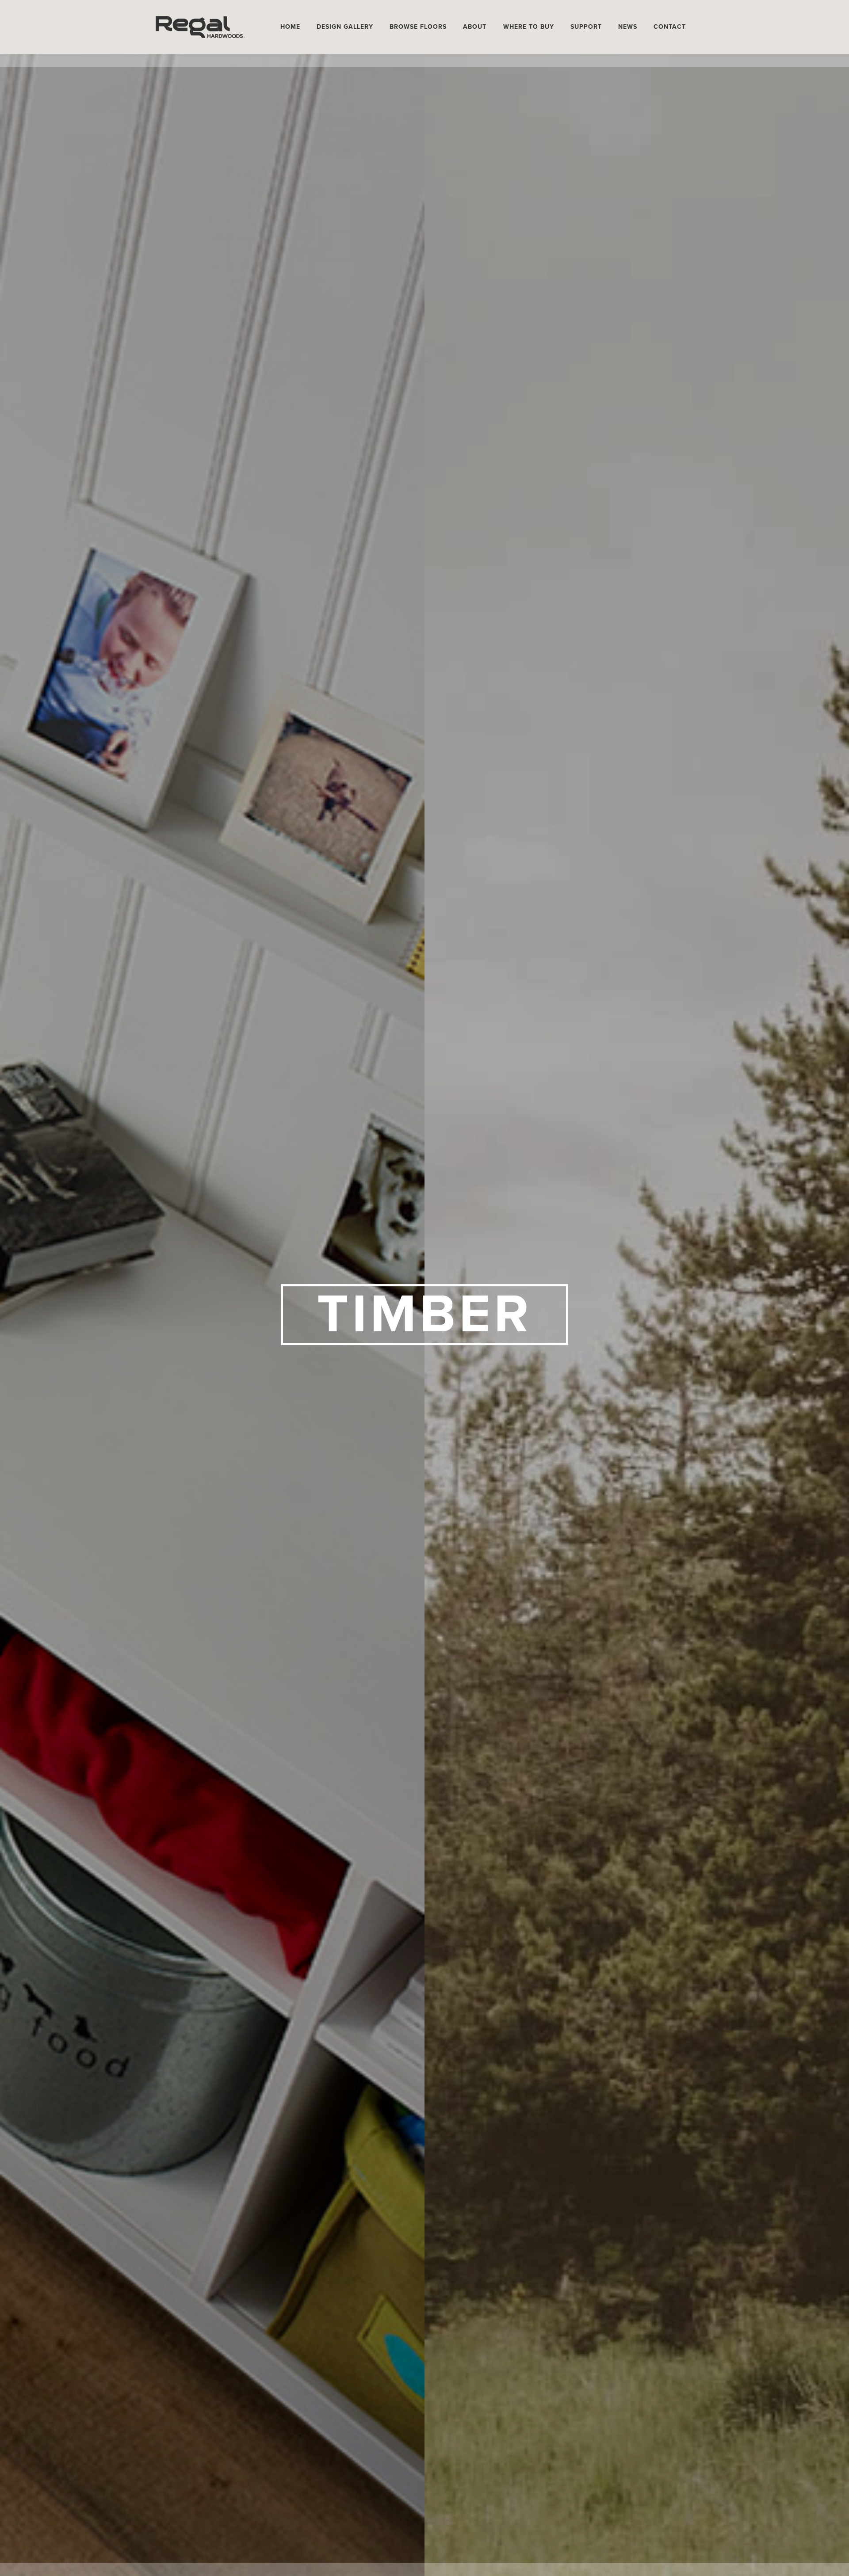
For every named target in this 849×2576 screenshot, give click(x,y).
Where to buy (529, 27)
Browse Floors (418, 27)
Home (290, 27)
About (475, 27)
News (628, 27)
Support (586, 27)
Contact (670, 27)
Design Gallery (345, 27)
